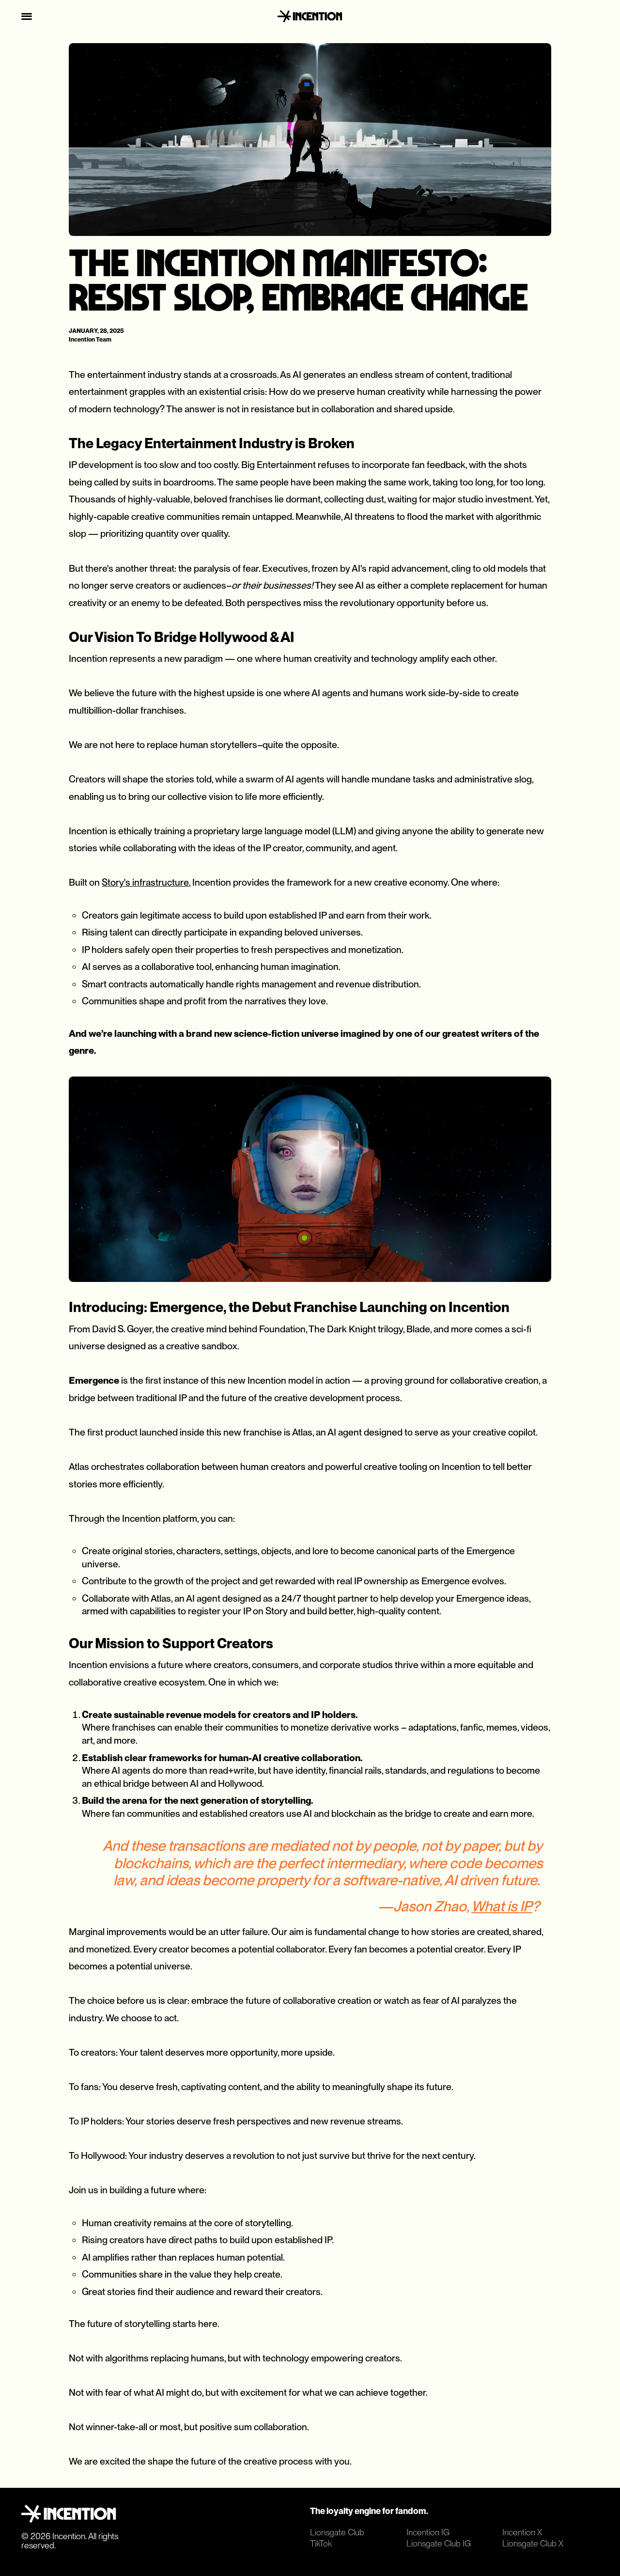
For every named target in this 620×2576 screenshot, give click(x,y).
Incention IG (428, 2532)
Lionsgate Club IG (439, 2543)
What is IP (502, 1906)
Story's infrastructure (145, 882)
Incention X (522, 2532)
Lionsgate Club (337, 2532)
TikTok (321, 2543)
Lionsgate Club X (533, 2543)
